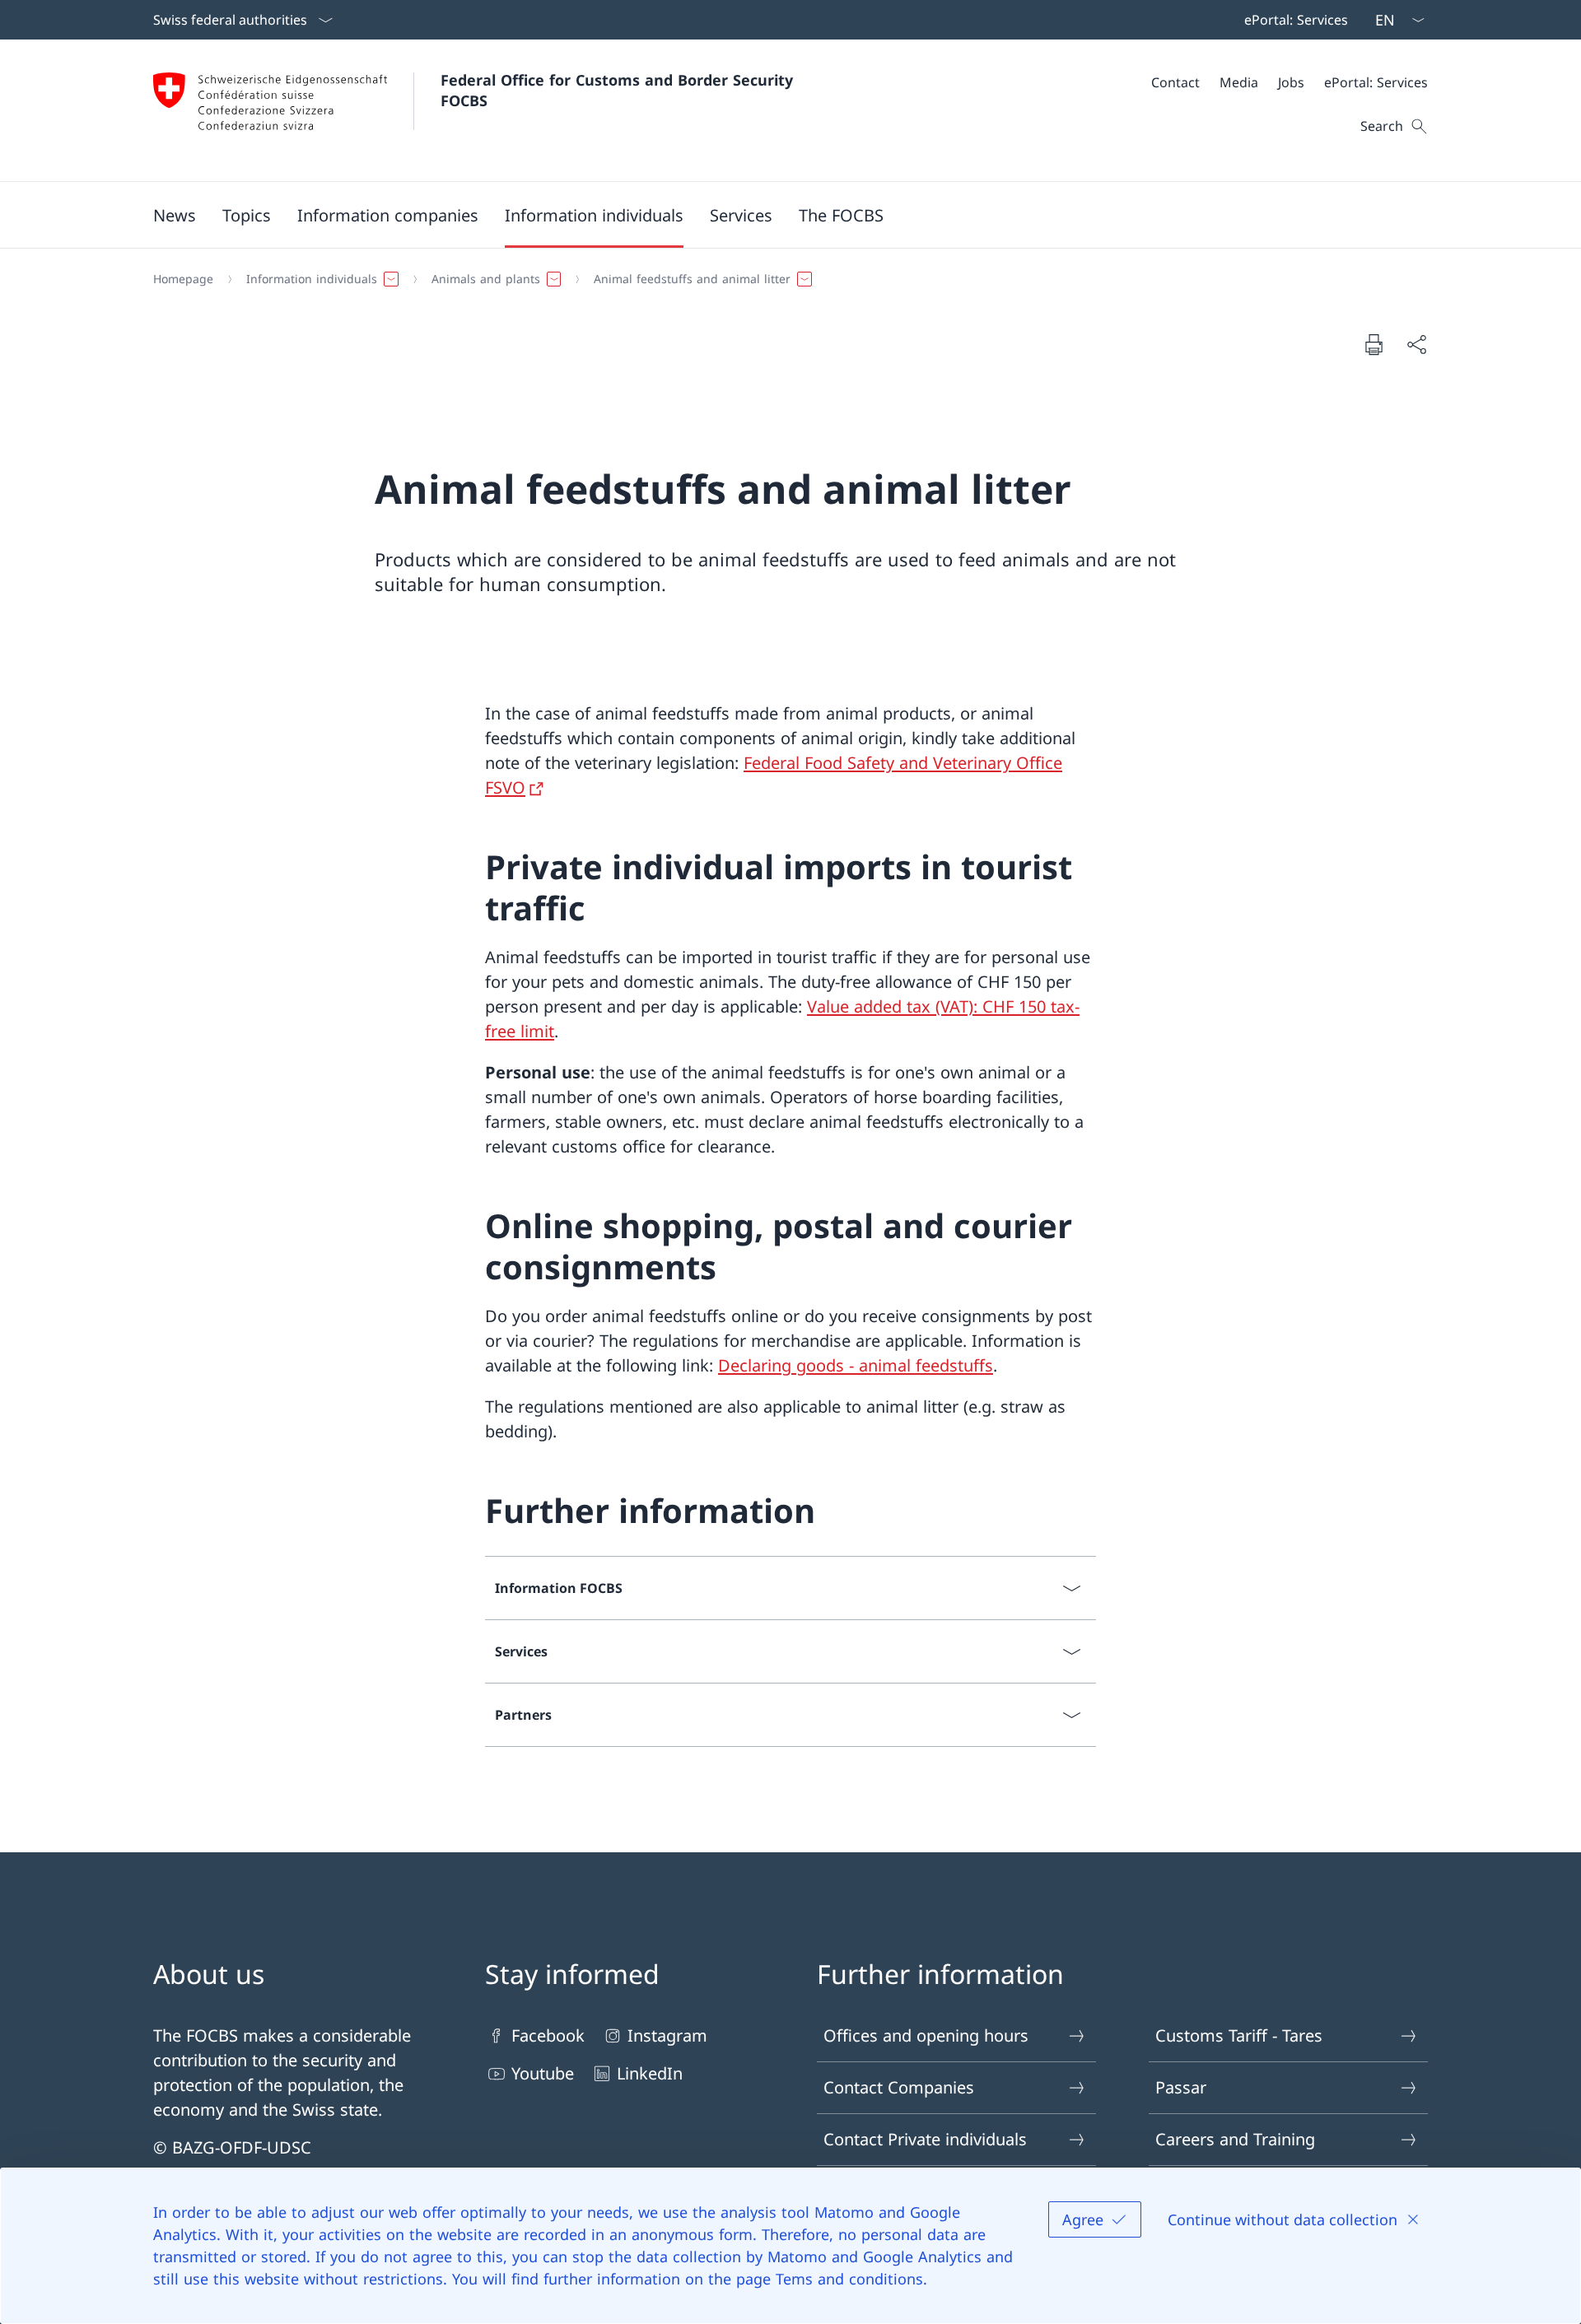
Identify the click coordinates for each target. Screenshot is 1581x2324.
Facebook (548, 2035)
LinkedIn (650, 2073)
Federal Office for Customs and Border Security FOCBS (619, 90)
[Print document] (1373, 344)
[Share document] (1416, 344)
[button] (175, 215)
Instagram (667, 2035)
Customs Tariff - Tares (1239, 2035)
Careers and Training (1235, 2139)
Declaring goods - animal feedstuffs (856, 1365)
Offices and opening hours (926, 2035)
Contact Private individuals (925, 2139)
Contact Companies (899, 2087)
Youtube (543, 2073)
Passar (1181, 2087)
